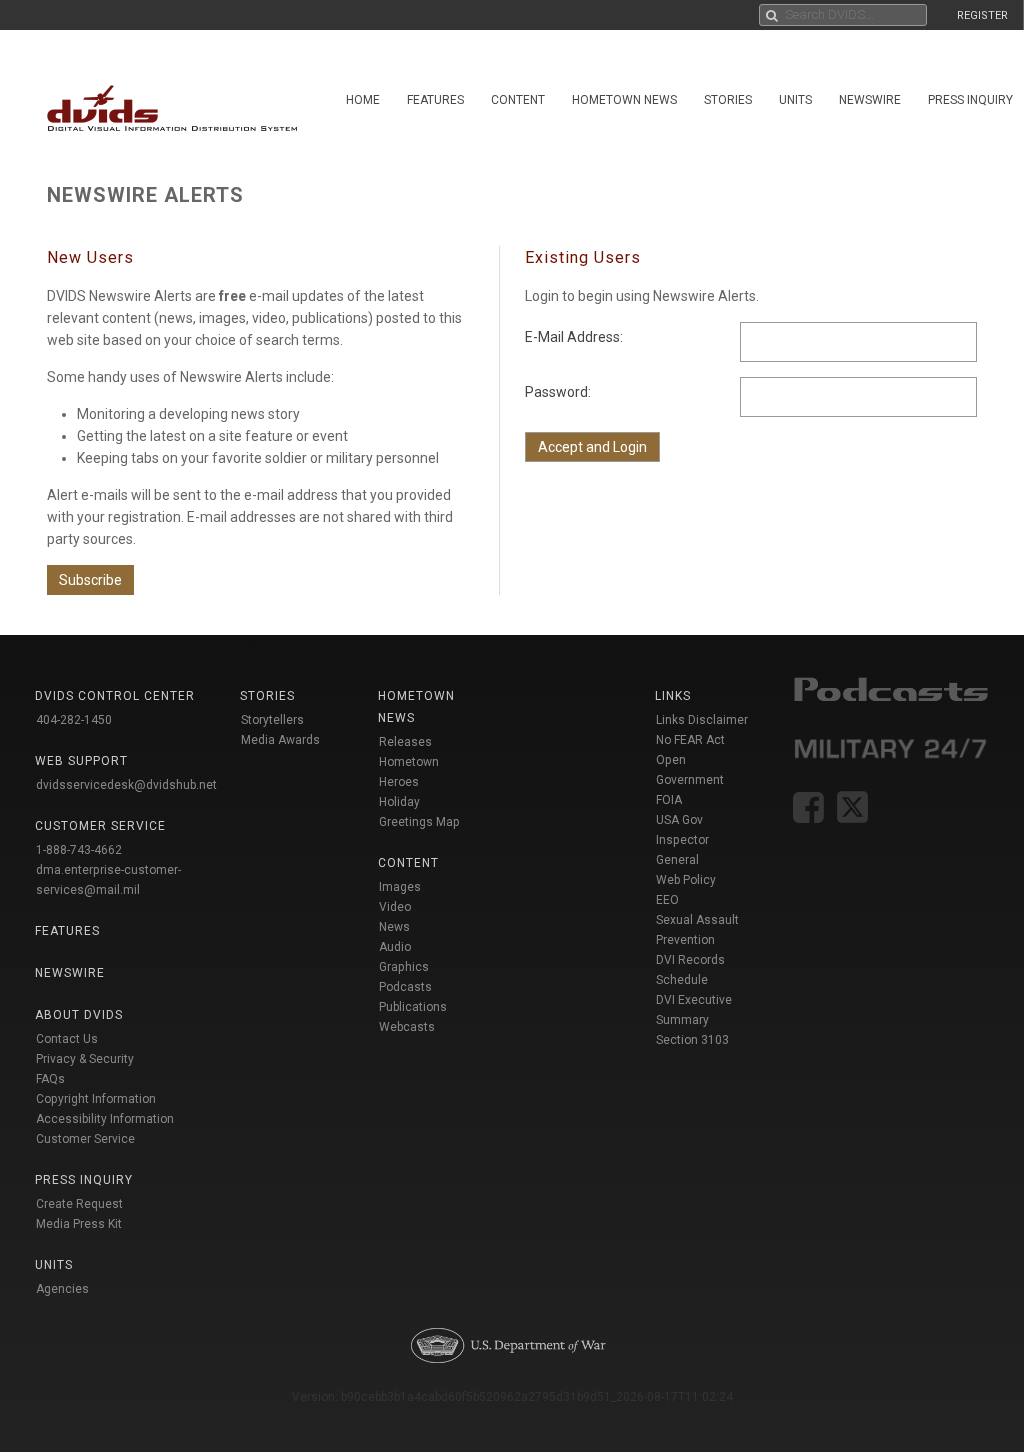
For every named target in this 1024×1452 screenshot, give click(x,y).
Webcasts (407, 1027)
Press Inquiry (84, 1180)
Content (518, 100)
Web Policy (686, 880)
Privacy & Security (85, 1059)
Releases (405, 742)
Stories (728, 100)
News (394, 927)
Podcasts (405, 987)
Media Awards (280, 740)
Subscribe (90, 580)
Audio (395, 947)
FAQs (50, 1079)
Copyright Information (96, 1099)
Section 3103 (692, 1040)
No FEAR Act (690, 740)
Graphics (404, 967)
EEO (667, 900)
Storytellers (272, 720)
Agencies (62, 1289)
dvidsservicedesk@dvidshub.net (126, 785)
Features (435, 100)
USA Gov (679, 820)
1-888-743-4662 (79, 850)
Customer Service (85, 1139)
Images (400, 887)
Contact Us (67, 1039)
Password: (558, 392)
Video (395, 907)
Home (363, 100)
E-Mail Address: (574, 337)
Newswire (870, 100)
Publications (413, 1007)
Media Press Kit (79, 1224)
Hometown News (624, 100)
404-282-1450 (74, 720)
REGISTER (982, 15)
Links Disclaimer (702, 720)
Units (795, 100)
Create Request (79, 1204)
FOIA (669, 800)
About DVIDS (79, 1015)
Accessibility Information (105, 1119)
